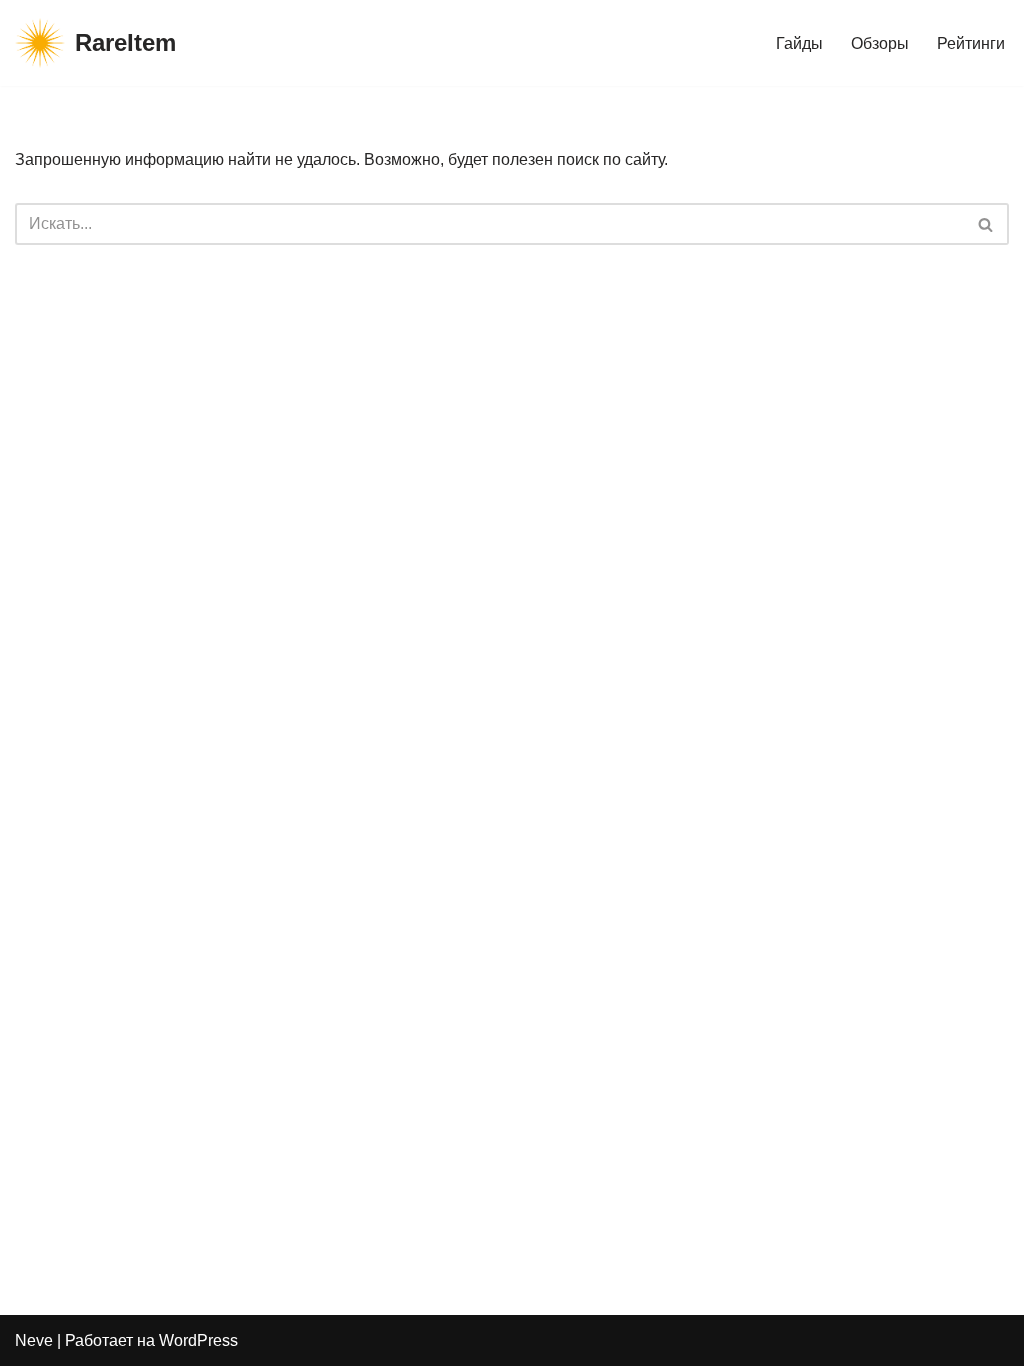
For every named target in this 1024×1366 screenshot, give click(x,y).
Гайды (799, 43)
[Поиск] (986, 224)
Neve (34, 1340)
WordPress (198, 1340)
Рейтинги (971, 43)
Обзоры (880, 43)
